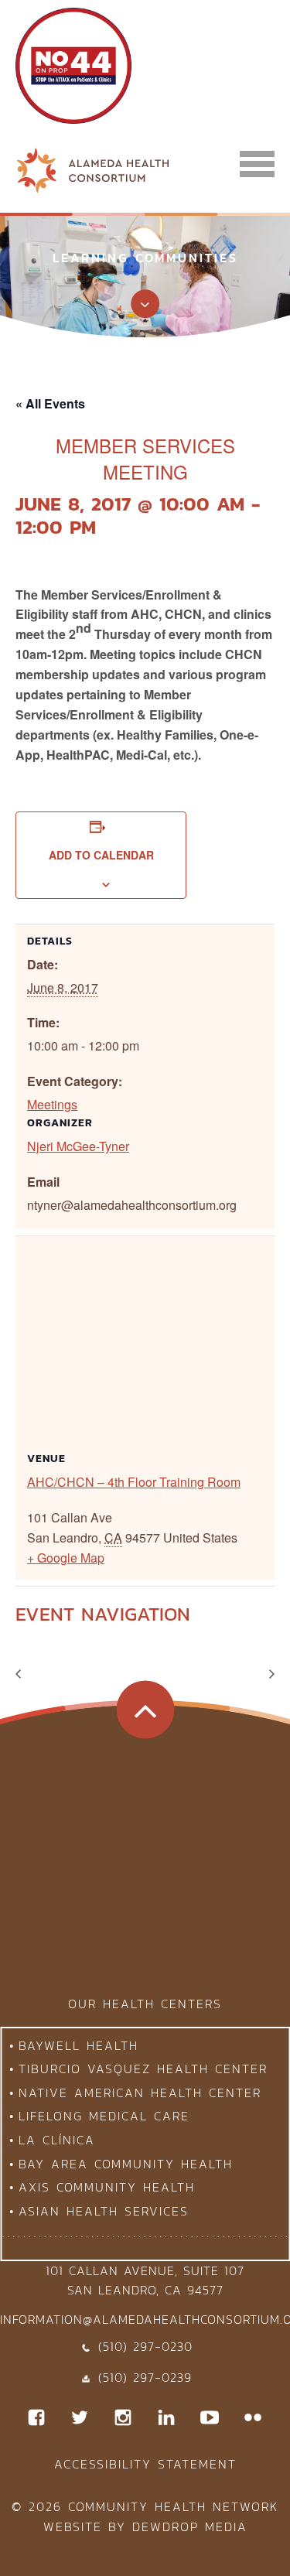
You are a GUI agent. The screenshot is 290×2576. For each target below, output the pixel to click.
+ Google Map (66, 1558)
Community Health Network (173, 2506)
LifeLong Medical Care (104, 2116)
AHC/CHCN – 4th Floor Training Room (134, 1482)
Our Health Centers (145, 2004)
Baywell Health (78, 2045)
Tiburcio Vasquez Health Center (143, 2069)
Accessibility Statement (145, 2464)
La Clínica (57, 2140)
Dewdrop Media (190, 2526)
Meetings (52, 1104)
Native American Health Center (140, 2093)
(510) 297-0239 (145, 2377)
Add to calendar (101, 855)
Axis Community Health (107, 2187)
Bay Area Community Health (126, 2164)
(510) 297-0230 (145, 2346)
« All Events (50, 403)
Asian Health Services (104, 2211)
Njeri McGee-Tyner (78, 1146)
